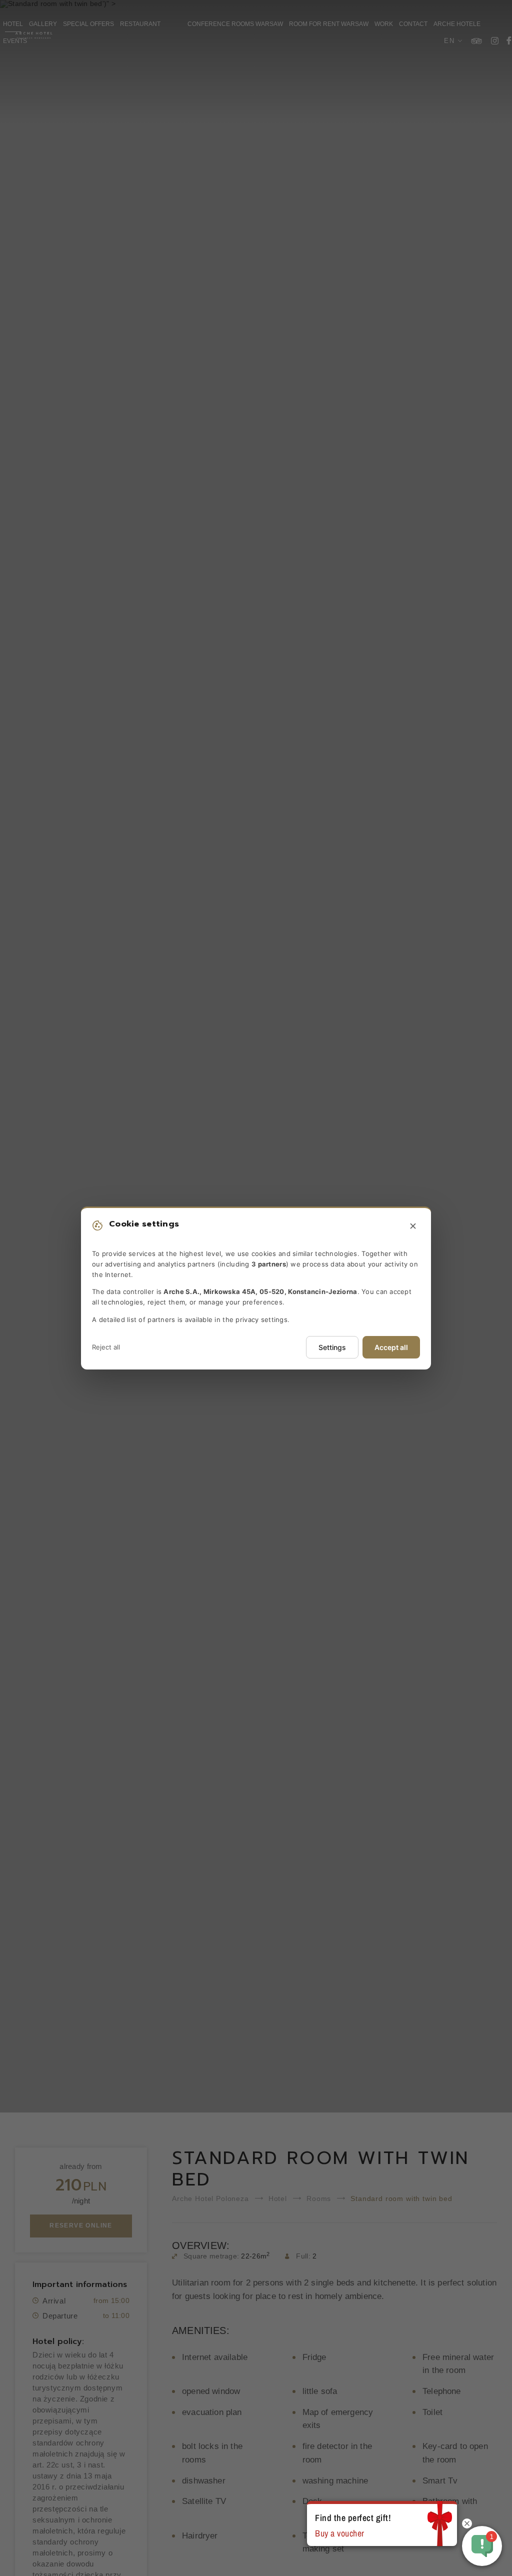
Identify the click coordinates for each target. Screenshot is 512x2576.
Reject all (106, 1347)
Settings (332, 1347)
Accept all (391, 1347)
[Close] (413, 1226)
